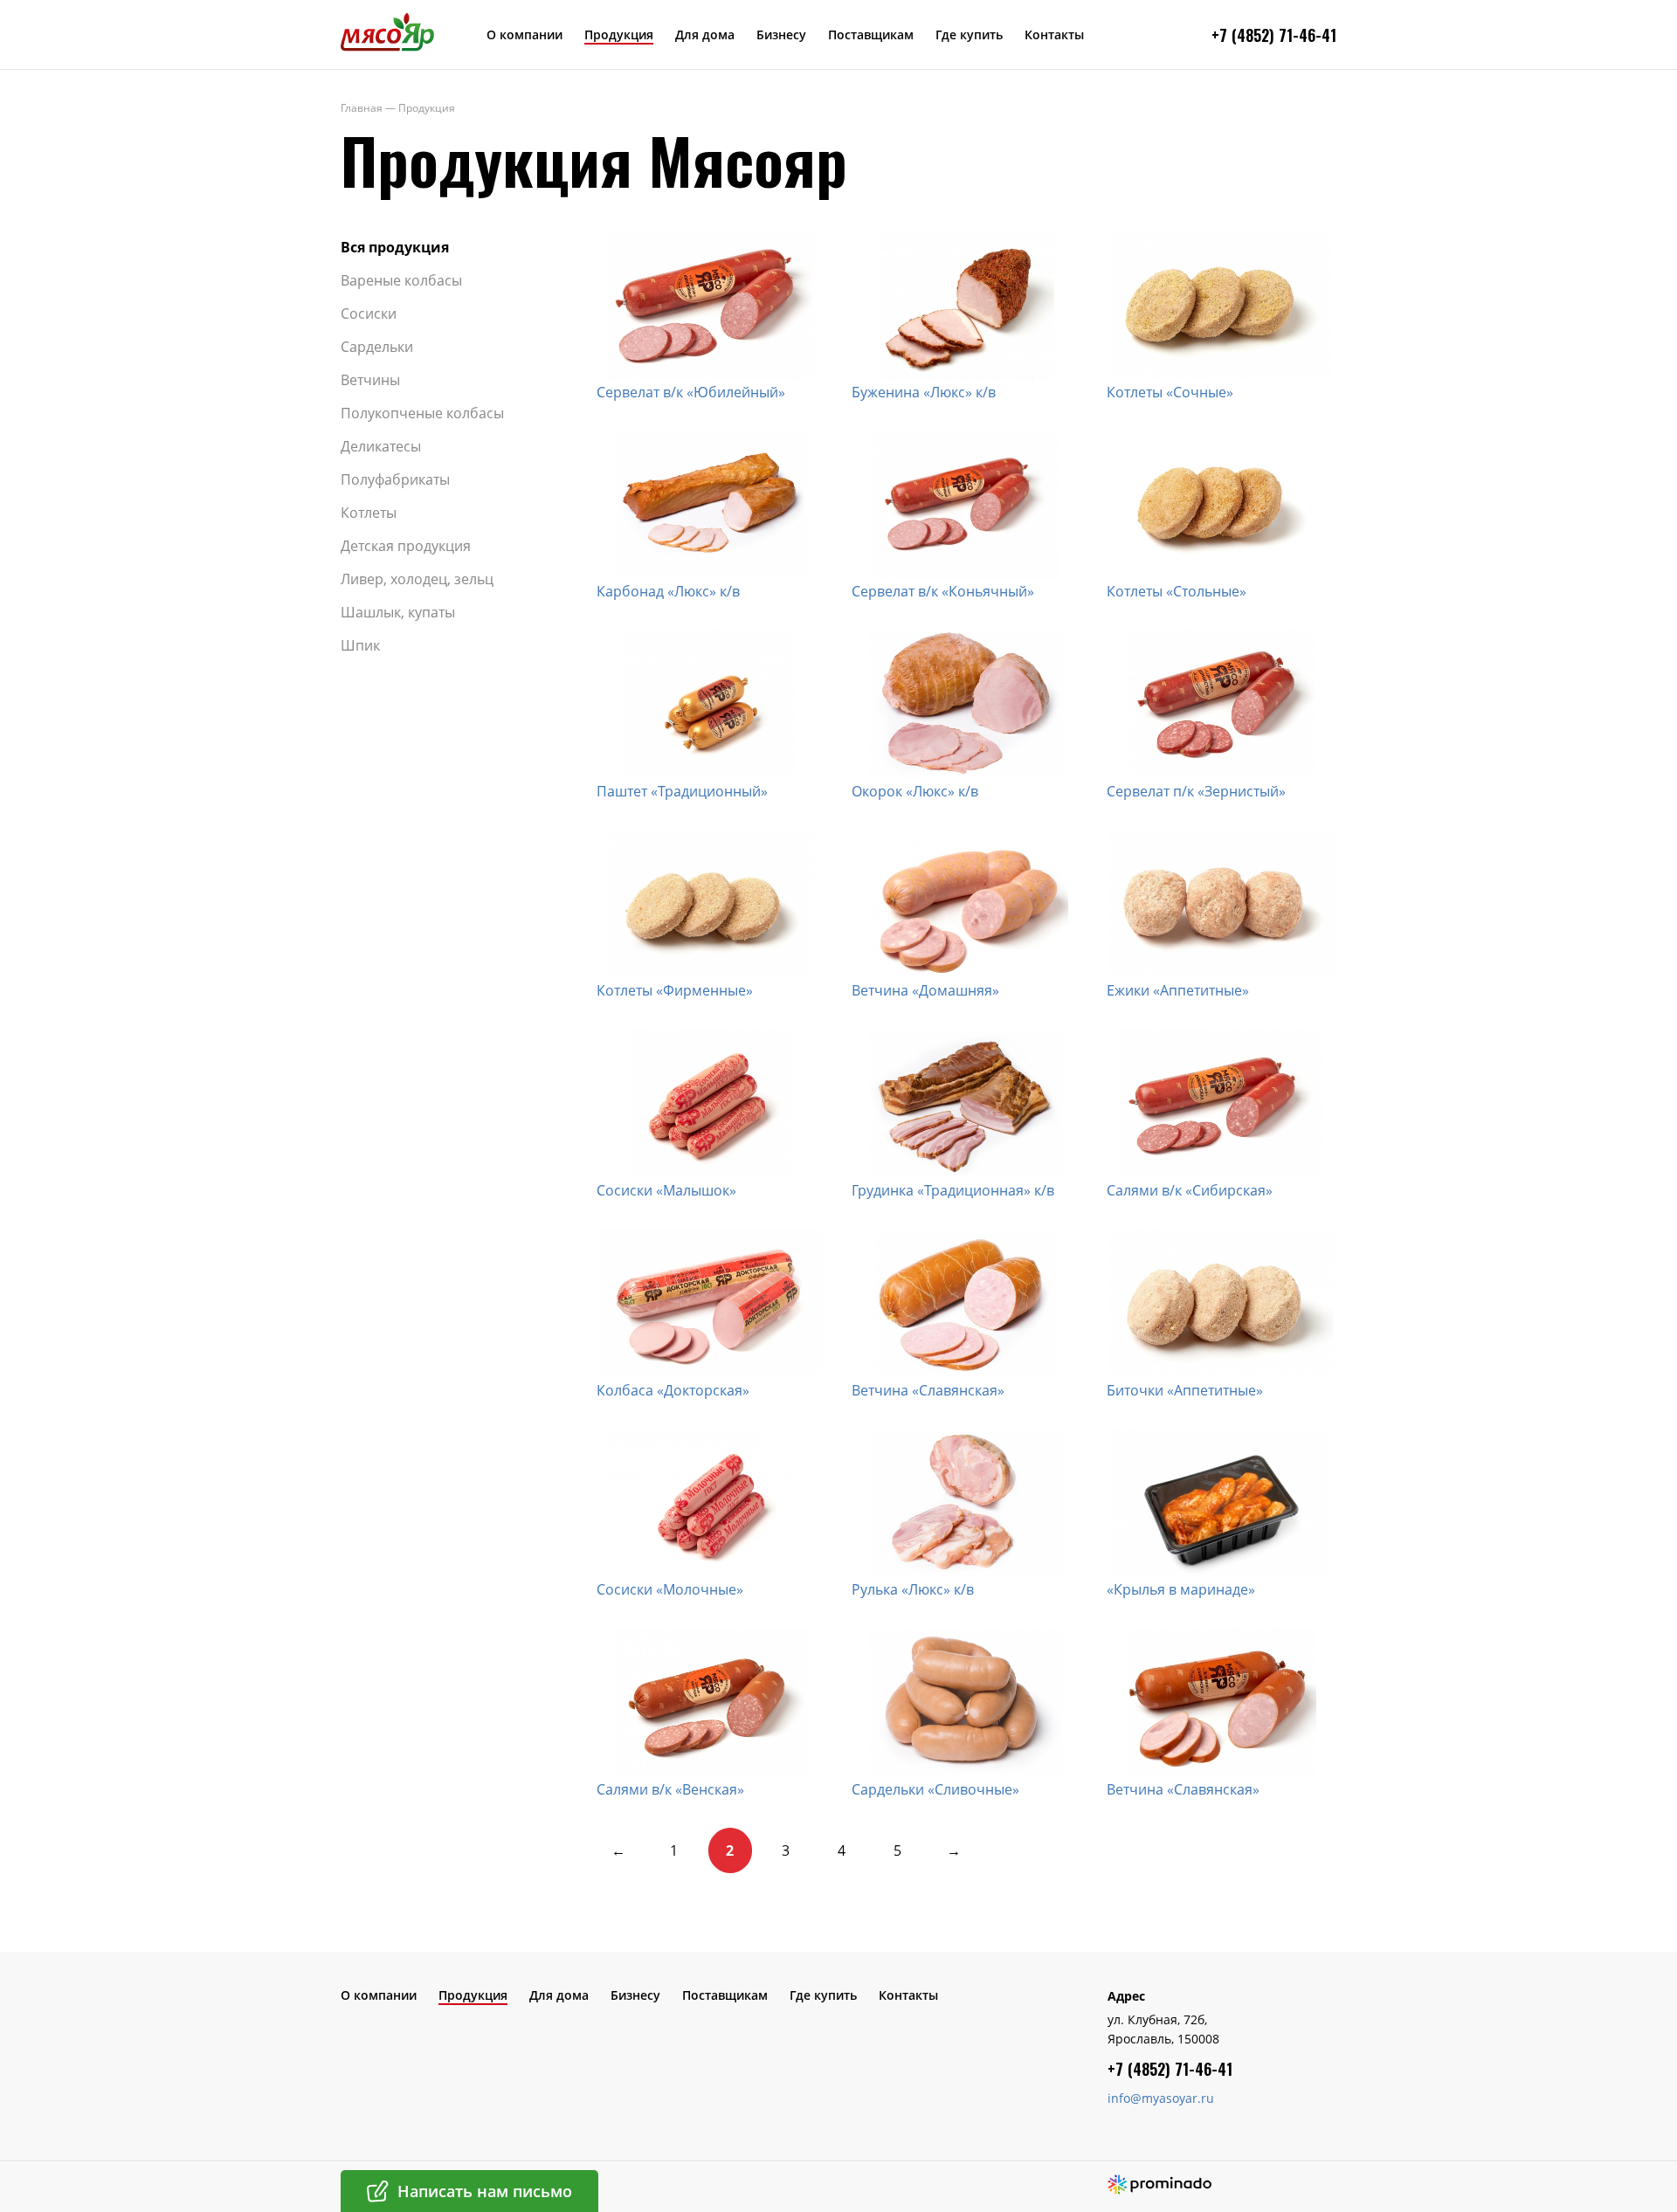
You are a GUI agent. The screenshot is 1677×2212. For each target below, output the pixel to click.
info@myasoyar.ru (1161, 2098)
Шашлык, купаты (398, 612)
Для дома (705, 34)
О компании (524, 34)
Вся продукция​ (395, 247)
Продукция (619, 34)
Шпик (360, 645)
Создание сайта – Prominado (1159, 2184)
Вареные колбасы (401, 280)
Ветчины (370, 380)
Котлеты (369, 513)
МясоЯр (387, 31)
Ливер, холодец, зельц (417, 579)
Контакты (1054, 34)
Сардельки (377, 347)
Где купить (969, 34)
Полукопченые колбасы (422, 413)
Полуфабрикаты (395, 479)
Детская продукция (406, 546)
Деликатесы (381, 446)
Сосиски (369, 314)
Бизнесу (781, 34)
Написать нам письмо (485, 2191)
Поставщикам (871, 34)
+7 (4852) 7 (1249, 35)
